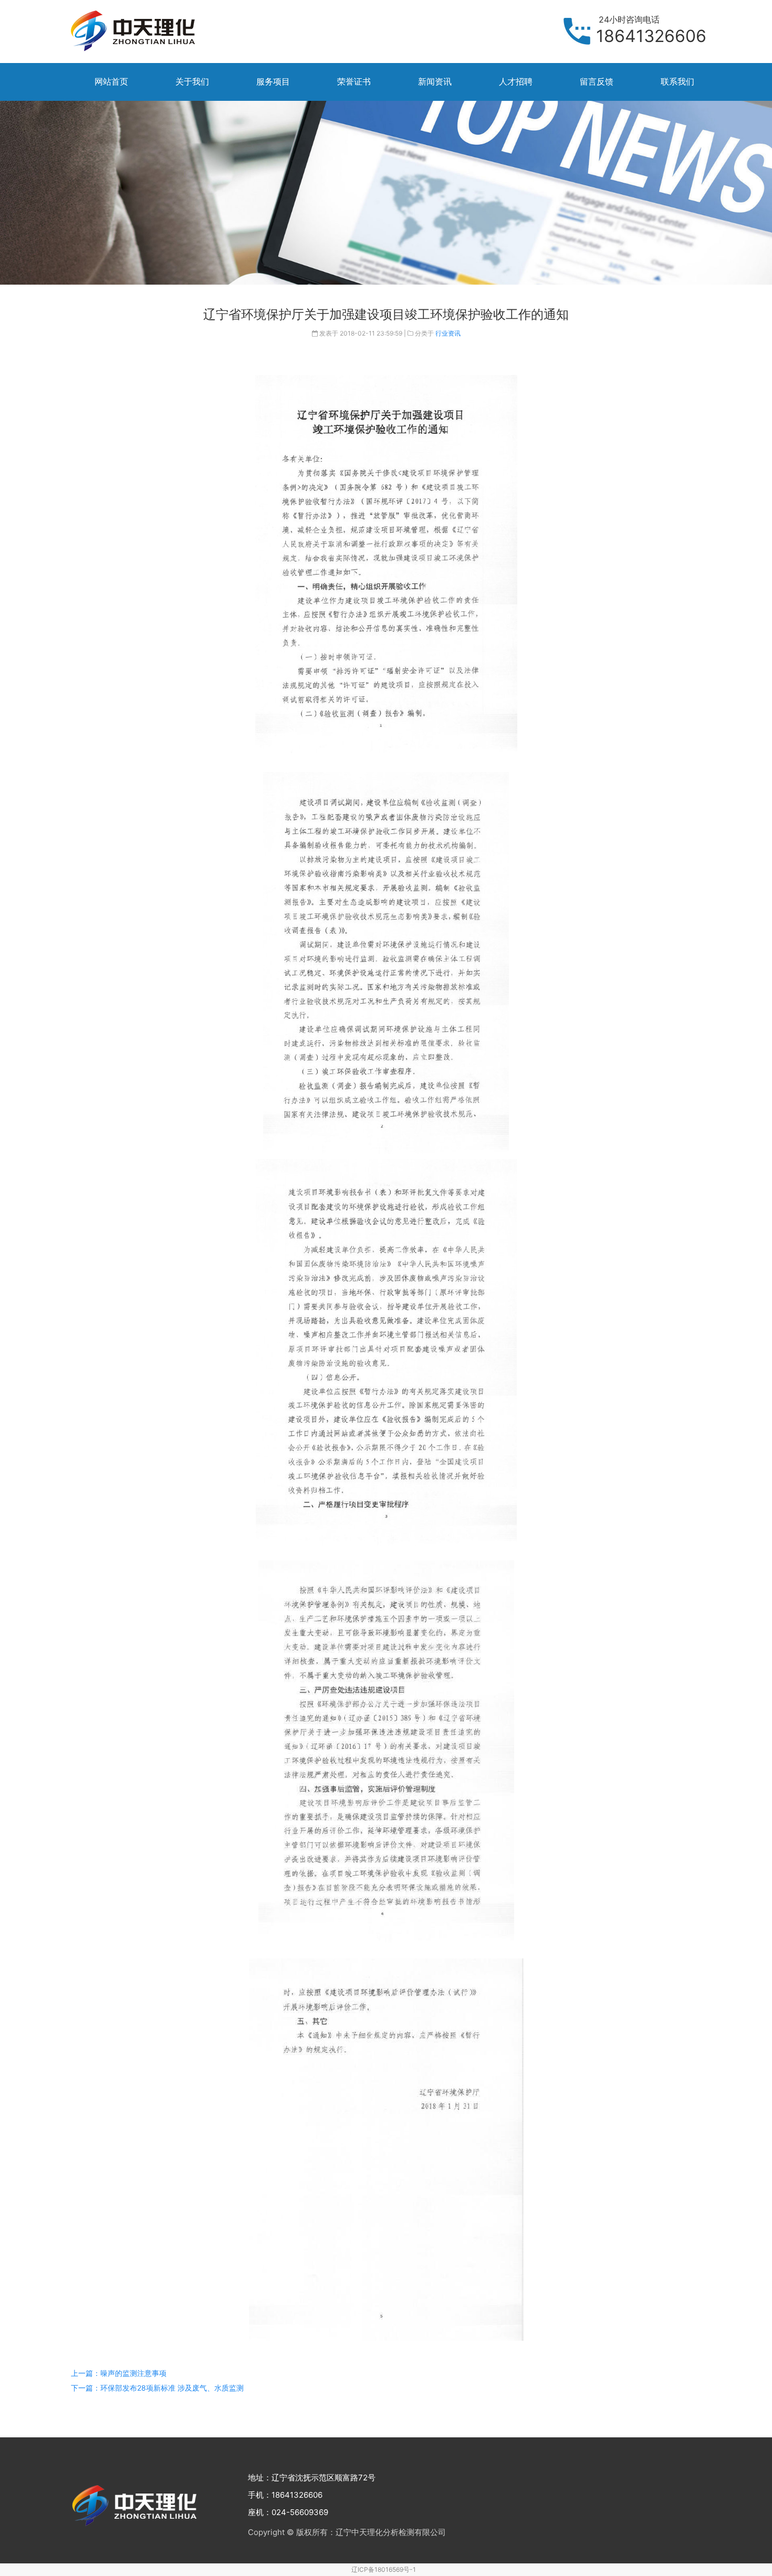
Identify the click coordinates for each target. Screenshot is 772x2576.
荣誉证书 (354, 81)
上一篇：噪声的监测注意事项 (119, 2373)
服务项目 (273, 81)
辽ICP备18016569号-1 (384, 2569)
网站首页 (111, 81)
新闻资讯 (435, 81)
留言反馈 (597, 81)
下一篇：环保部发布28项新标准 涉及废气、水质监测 (157, 2388)
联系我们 (677, 81)
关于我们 (192, 81)
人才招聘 (516, 81)
